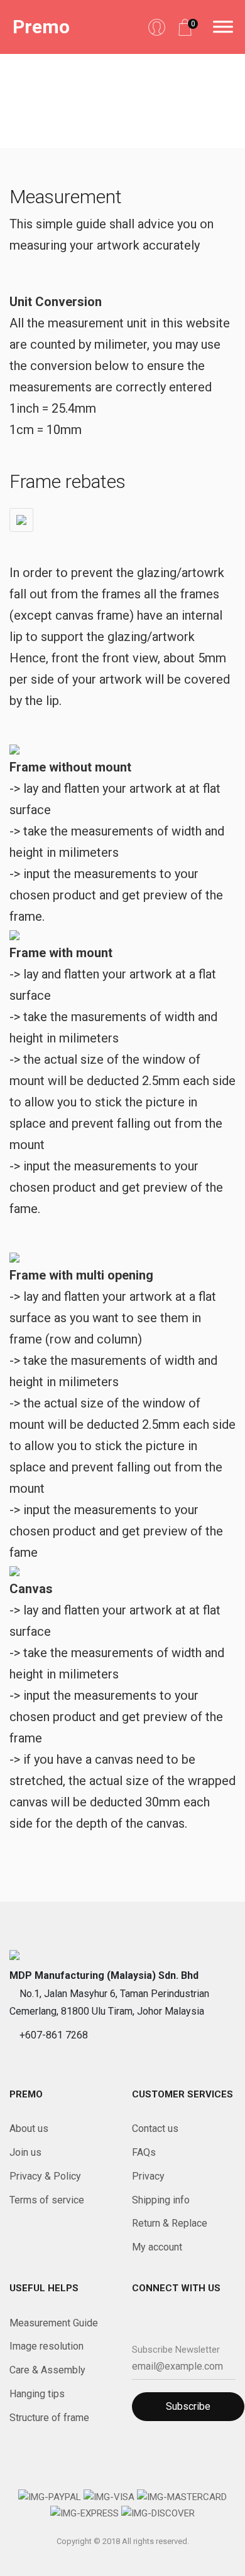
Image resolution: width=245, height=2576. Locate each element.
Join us (25, 2152)
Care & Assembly (47, 2370)
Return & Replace (170, 2223)
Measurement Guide (54, 2323)
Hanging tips (37, 2394)
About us (29, 2128)
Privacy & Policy (45, 2176)
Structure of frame (49, 2418)
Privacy (148, 2176)
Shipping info (161, 2200)
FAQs (144, 2152)
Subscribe (188, 2406)
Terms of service (47, 2200)
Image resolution (46, 2346)
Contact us (155, 2128)
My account (157, 2247)
